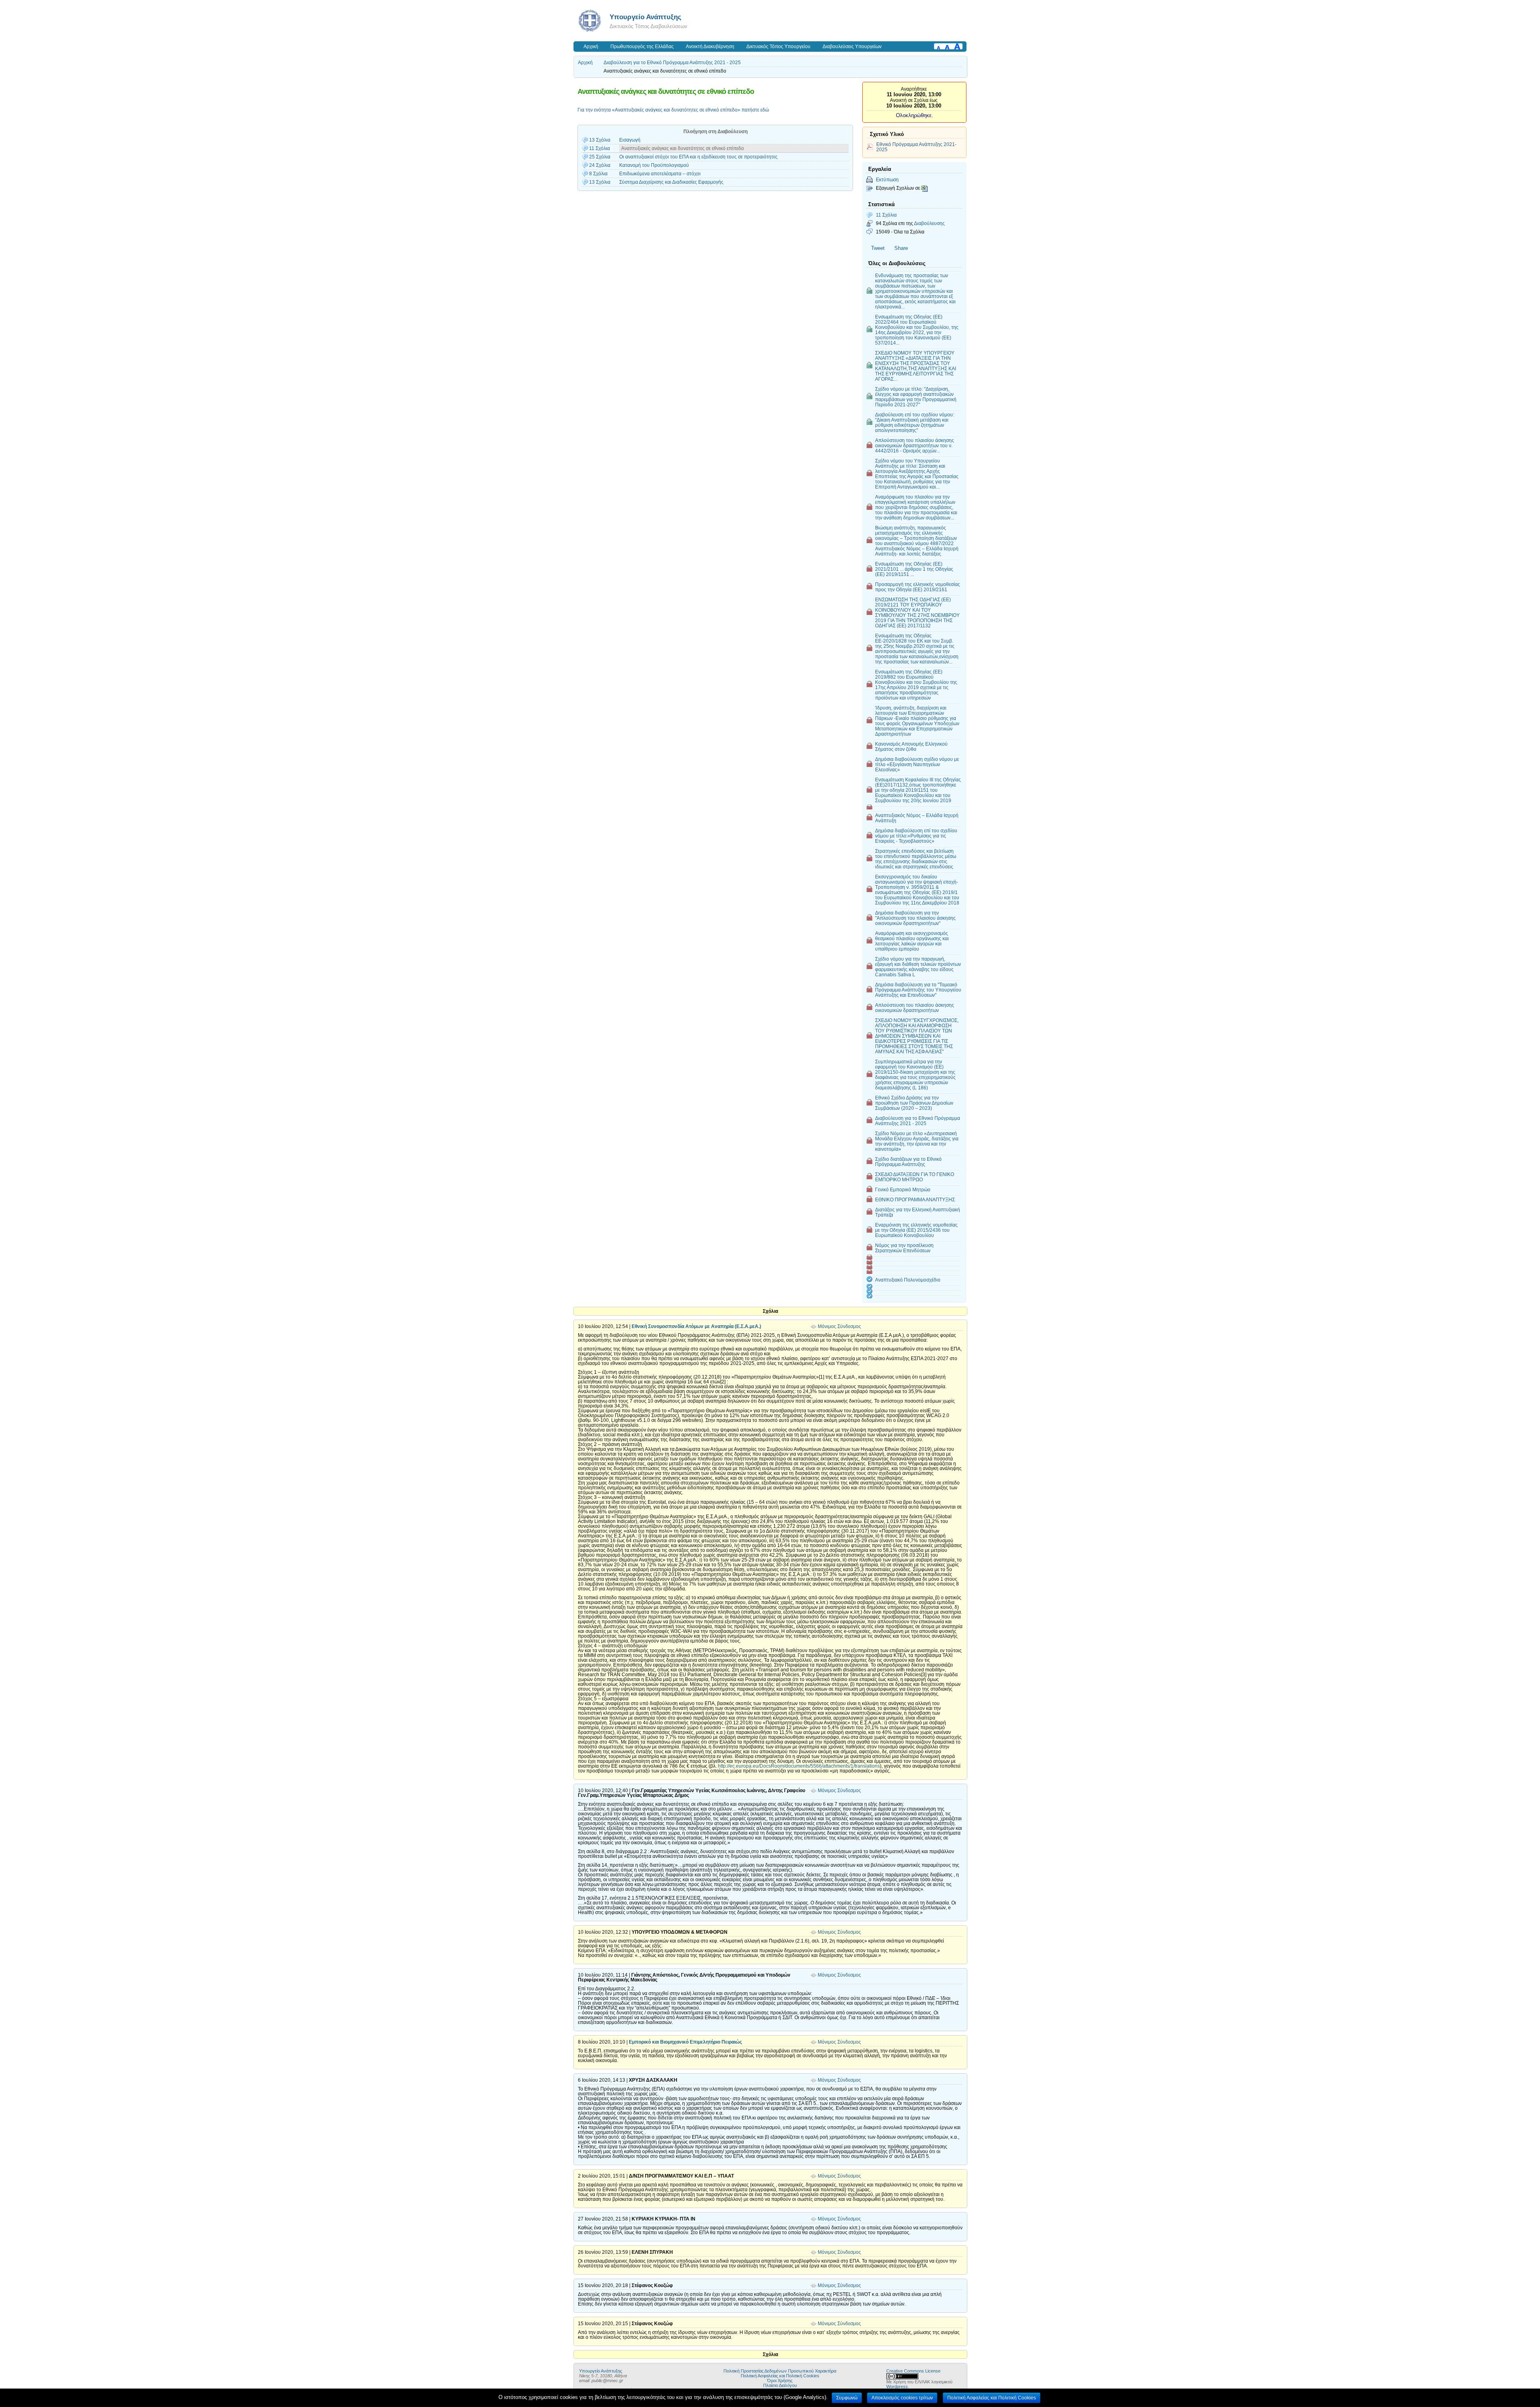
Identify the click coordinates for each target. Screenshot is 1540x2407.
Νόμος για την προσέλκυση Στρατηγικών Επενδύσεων (904, 1248)
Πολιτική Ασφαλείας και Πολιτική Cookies (780, 2376)
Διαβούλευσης (929, 223)
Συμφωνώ (847, 2398)
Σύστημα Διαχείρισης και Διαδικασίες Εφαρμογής (671, 182)
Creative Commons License (913, 2371)
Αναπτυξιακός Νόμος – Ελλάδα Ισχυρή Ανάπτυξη (917, 818)
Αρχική (591, 47)
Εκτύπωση (887, 179)
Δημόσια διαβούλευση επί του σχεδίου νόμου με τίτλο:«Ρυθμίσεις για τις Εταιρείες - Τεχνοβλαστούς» (916, 836)
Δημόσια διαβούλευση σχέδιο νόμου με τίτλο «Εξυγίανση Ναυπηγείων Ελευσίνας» (917, 764)
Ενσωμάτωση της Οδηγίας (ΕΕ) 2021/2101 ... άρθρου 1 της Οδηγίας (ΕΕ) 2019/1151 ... (914, 569)
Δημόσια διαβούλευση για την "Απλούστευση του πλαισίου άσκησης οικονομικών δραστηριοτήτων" (915, 918)
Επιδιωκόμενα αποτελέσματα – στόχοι (660, 174)
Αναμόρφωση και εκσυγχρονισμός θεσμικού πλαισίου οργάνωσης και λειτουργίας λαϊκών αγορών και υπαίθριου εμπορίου (912, 941)
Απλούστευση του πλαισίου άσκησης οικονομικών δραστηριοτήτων (915, 1008)
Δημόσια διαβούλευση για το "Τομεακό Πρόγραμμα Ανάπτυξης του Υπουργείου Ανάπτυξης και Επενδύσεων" (918, 990)
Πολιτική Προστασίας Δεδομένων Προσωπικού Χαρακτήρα (780, 2371)
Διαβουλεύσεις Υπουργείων (852, 47)
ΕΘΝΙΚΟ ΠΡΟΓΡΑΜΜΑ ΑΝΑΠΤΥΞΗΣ (915, 1199)
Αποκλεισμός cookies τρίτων (902, 2398)
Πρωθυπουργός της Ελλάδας (642, 47)
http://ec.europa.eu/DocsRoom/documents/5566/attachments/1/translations (799, 1766)
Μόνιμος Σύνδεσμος (839, 1326)
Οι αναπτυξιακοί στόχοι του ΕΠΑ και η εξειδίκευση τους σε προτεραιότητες (698, 157)
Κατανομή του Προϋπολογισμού (654, 165)
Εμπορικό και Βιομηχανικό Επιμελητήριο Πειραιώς (685, 2042)
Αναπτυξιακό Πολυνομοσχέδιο (908, 1280)
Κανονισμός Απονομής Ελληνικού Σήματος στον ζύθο (911, 746)
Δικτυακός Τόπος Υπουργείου (778, 47)
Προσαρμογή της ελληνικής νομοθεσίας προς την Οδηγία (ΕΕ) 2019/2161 (918, 587)
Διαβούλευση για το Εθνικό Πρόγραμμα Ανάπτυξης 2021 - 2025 (672, 63)
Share (901, 248)
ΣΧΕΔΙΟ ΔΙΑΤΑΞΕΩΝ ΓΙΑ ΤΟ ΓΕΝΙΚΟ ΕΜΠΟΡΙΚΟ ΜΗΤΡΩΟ (915, 1177)
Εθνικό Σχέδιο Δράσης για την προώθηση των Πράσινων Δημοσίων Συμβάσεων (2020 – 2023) (914, 1103)
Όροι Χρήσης (780, 2381)
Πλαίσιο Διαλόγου (780, 2385)
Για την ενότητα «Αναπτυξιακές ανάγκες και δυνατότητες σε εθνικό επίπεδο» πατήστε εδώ (673, 110)
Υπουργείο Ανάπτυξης (645, 17)
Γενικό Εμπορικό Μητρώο (903, 1189)
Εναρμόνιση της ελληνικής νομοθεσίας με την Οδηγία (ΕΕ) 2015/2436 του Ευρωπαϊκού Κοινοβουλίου (916, 1230)
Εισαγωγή (630, 140)
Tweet (878, 248)
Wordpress (897, 2387)
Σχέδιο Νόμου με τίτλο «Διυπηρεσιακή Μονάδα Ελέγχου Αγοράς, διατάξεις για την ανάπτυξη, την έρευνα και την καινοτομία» (917, 1141)
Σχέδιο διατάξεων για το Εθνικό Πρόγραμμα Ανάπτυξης (908, 1162)
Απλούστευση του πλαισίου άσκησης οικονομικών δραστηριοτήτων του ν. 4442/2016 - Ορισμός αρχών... (915, 445)
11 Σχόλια (886, 215)
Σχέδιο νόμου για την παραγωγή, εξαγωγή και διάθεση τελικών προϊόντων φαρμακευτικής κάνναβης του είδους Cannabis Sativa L (918, 967)
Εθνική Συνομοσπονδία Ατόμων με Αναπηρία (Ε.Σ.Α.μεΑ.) (696, 1326)
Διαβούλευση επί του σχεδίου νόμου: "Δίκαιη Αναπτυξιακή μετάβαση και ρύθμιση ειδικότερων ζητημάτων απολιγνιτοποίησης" (915, 422)
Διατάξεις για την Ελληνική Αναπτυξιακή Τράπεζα (918, 1212)
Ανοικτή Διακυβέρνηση (710, 47)
